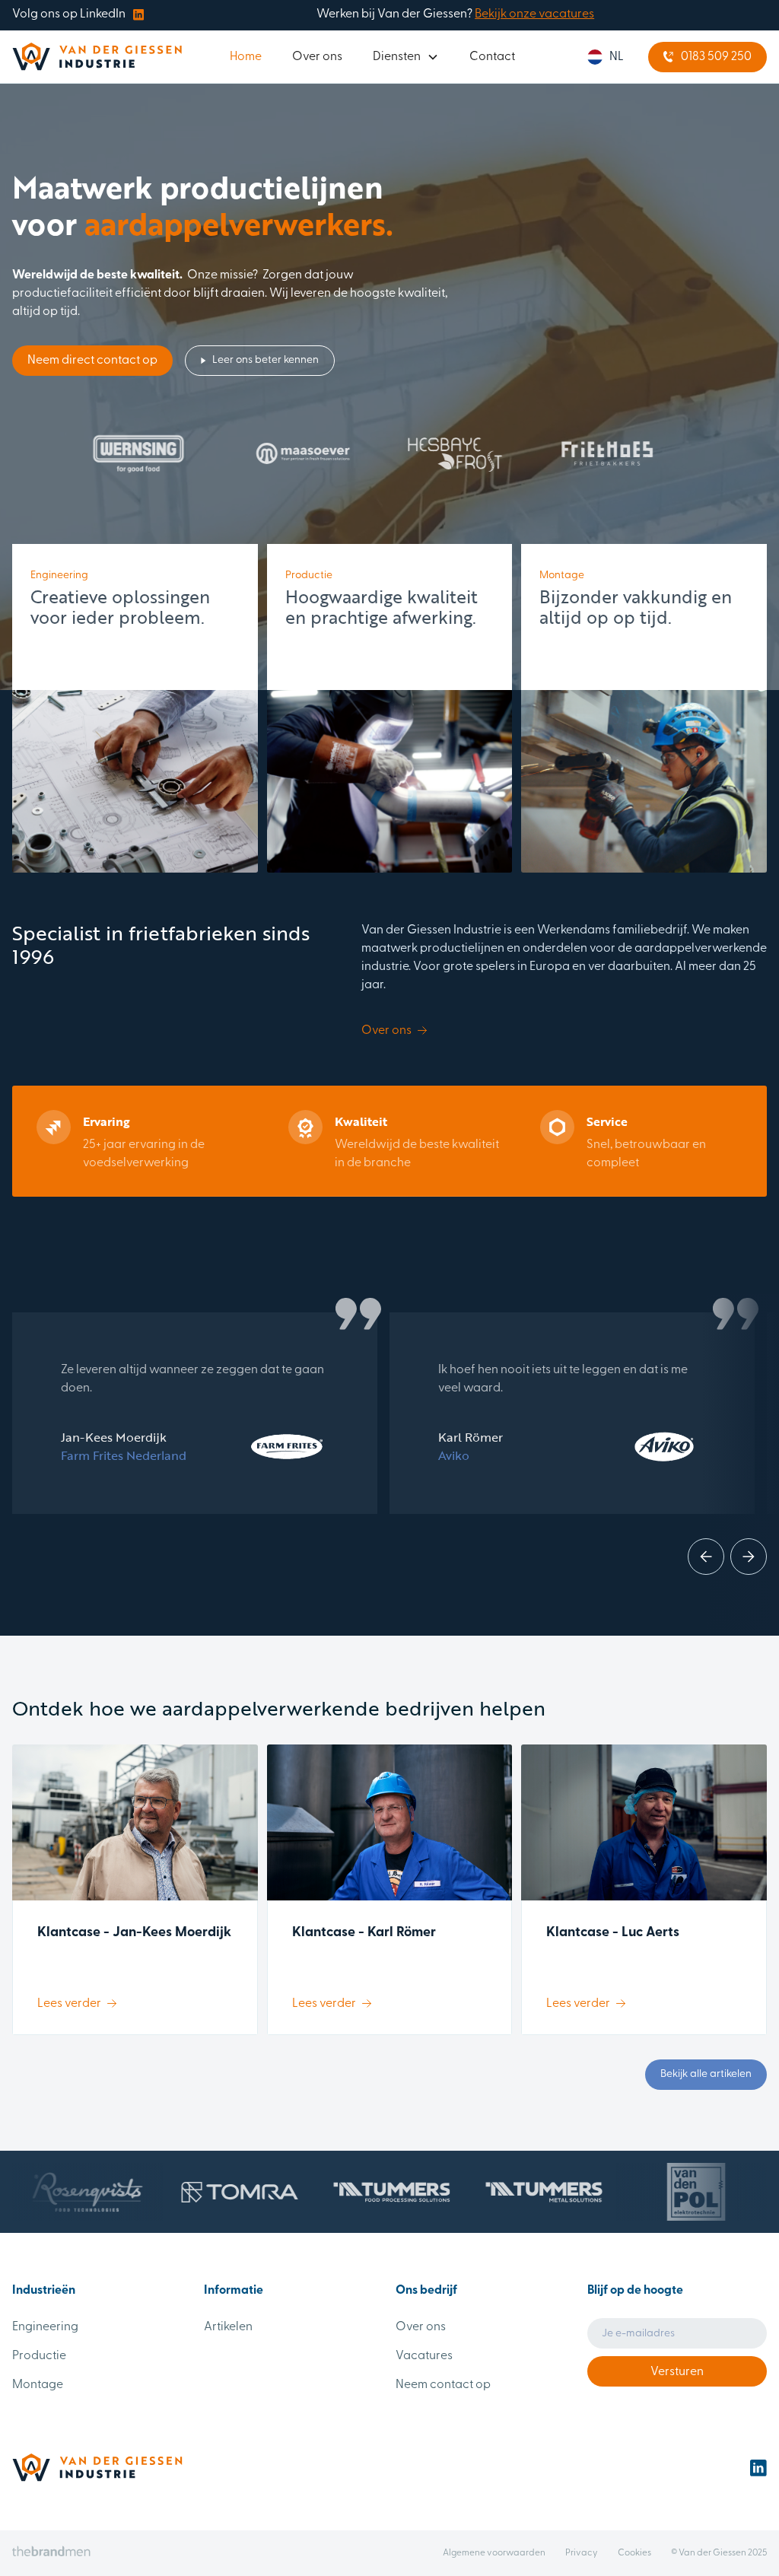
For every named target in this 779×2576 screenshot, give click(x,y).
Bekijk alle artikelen (706, 2074)
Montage (38, 2385)
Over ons (317, 57)
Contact (492, 57)
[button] (406, 57)
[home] (97, 57)
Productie (39, 2356)
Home (246, 57)
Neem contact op (443, 2385)
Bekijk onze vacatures (534, 14)
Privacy (582, 2553)
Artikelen (228, 2327)
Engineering (45, 2327)
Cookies (634, 2553)
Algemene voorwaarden (494, 2553)
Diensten (397, 57)
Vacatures (424, 2356)
